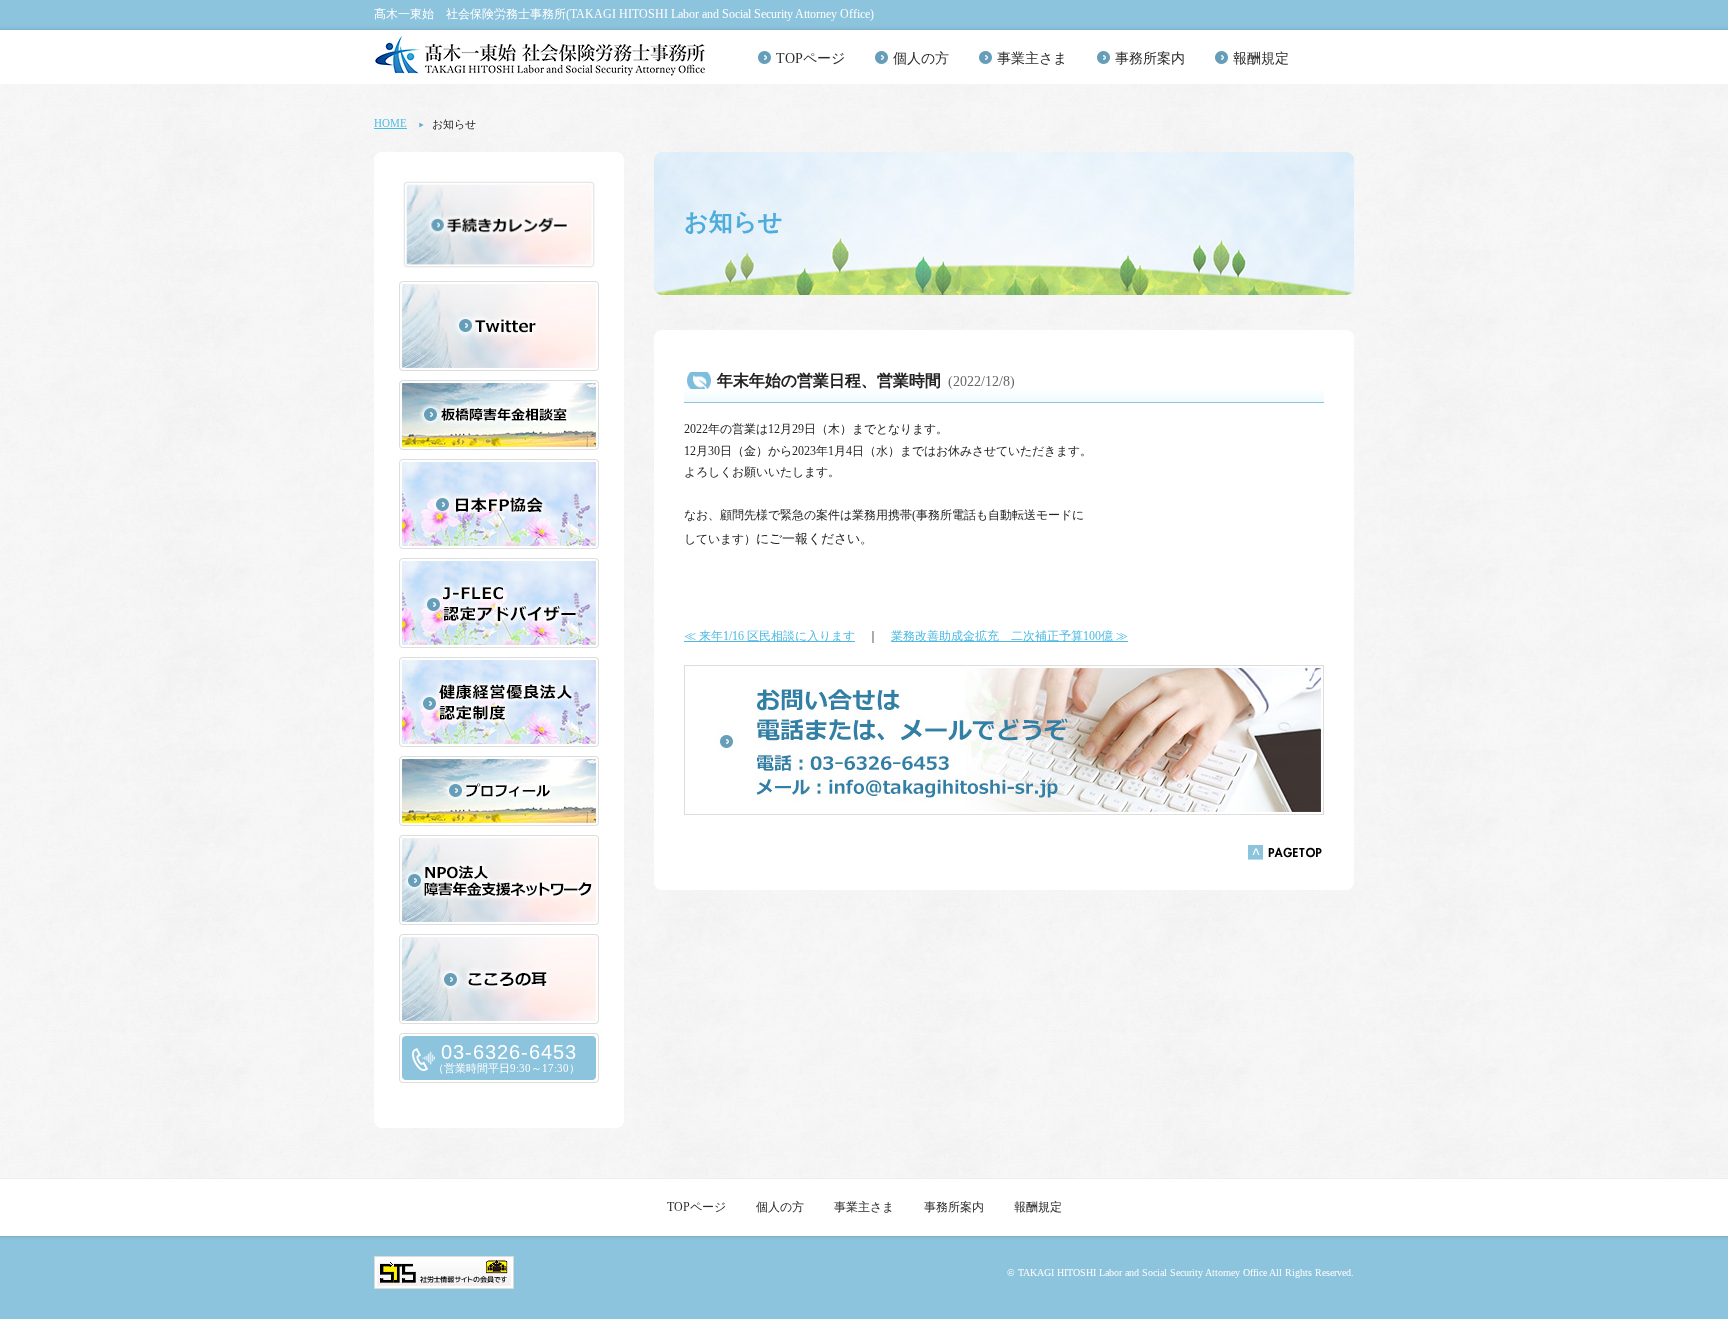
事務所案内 (1150, 58)
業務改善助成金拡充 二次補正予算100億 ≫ (1009, 636)
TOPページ (810, 58)
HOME (390, 123)
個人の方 (921, 58)
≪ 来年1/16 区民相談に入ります (769, 636)
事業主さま (1032, 58)
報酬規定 (1261, 58)
